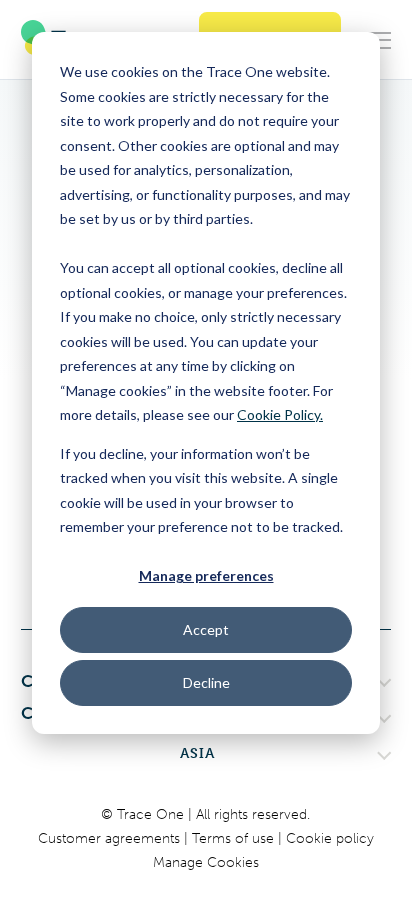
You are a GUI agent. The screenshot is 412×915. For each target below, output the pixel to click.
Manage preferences (206, 575)
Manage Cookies (206, 862)
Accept (206, 629)
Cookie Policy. (280, 414)
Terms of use (235, 838)
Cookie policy (330, 838)
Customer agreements (111, 838)
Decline (206, 682)
